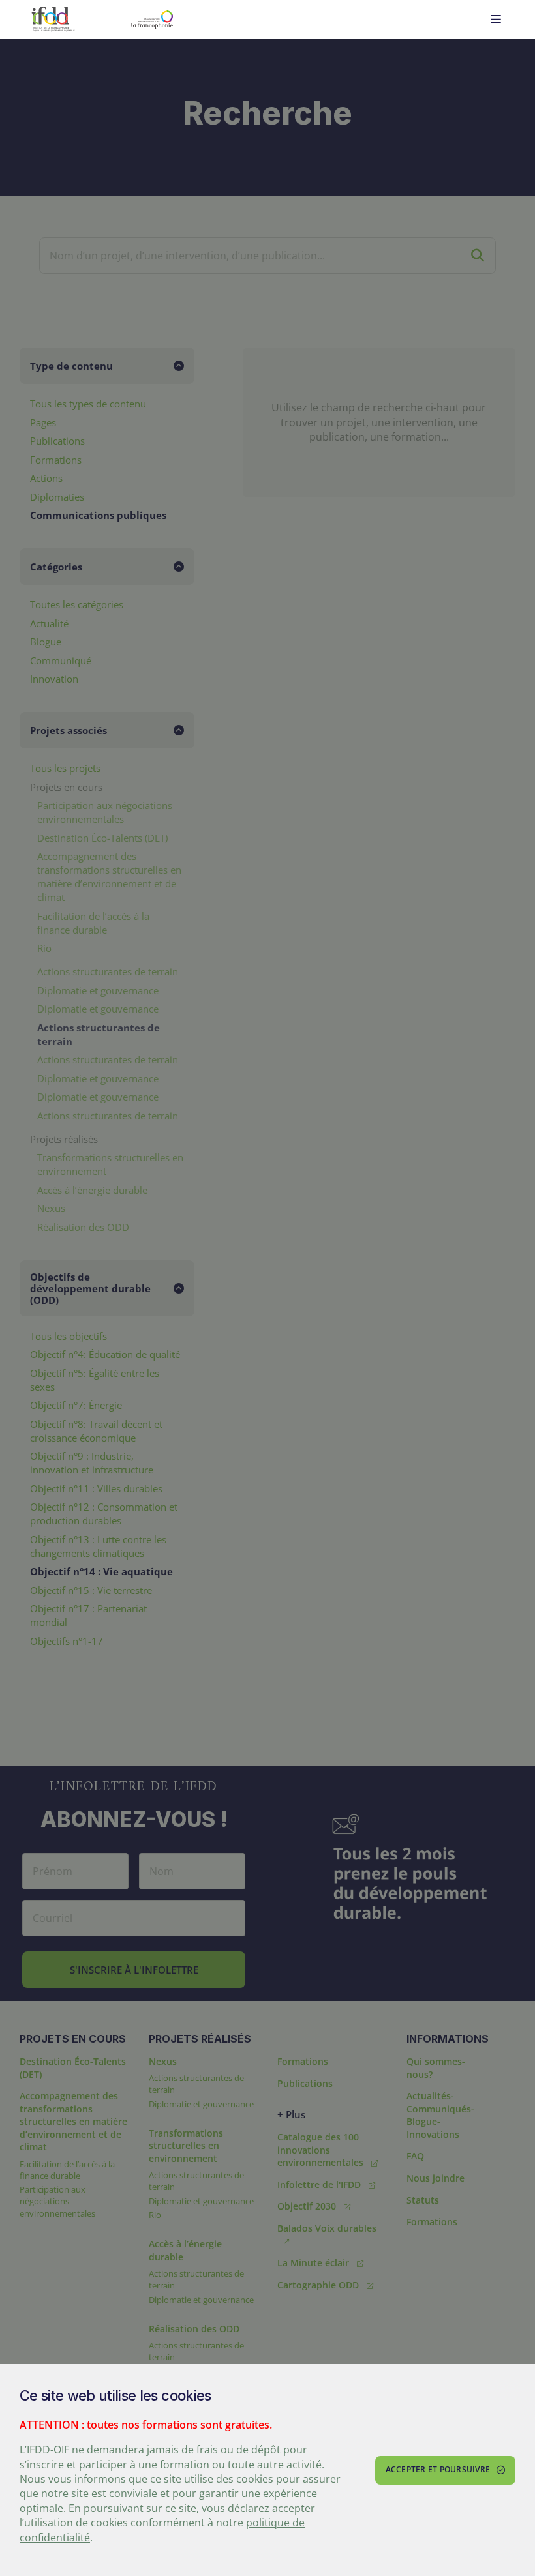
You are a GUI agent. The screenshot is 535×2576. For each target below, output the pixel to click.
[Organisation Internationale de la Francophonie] (184, 20)
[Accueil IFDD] (53, 20)
